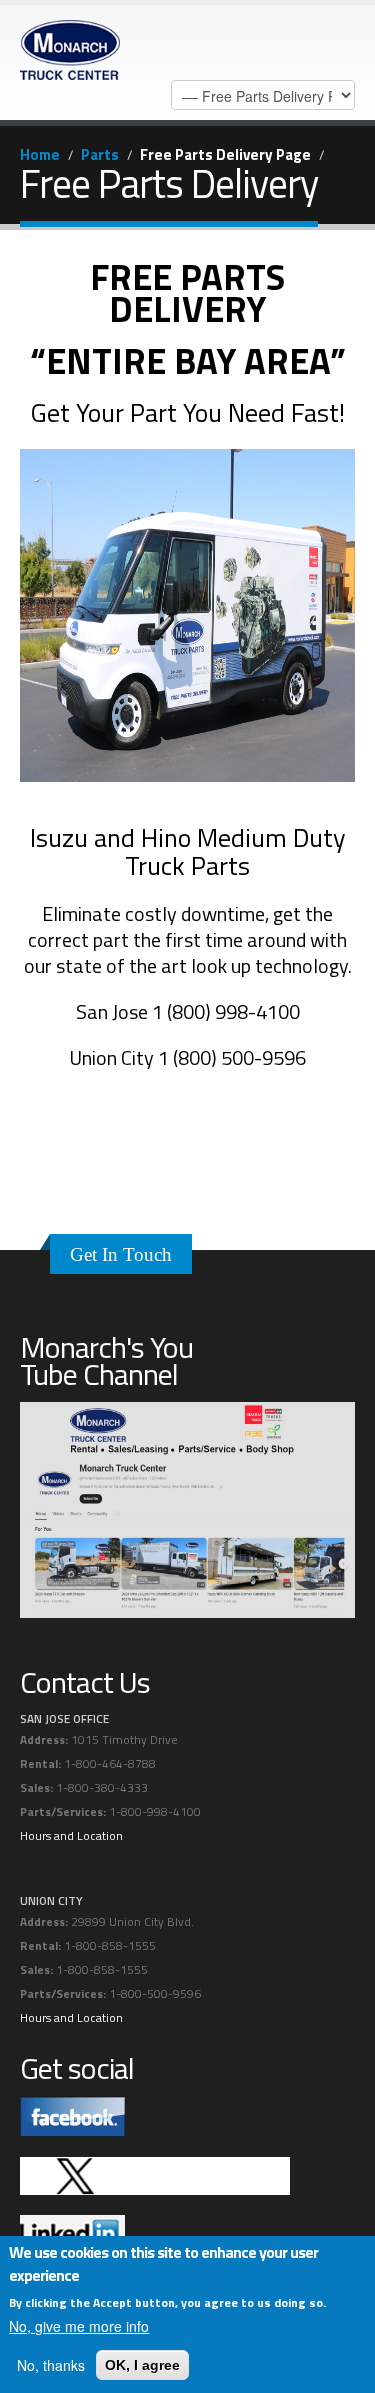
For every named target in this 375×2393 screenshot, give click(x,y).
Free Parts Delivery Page (225, 154)
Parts (100, 154)
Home (40, 154)
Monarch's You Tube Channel (106, 1360)
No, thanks (51, 2365)
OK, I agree (142, 2365)
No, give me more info (79, 2326)
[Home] (70, 44)
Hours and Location (71, 1836)
